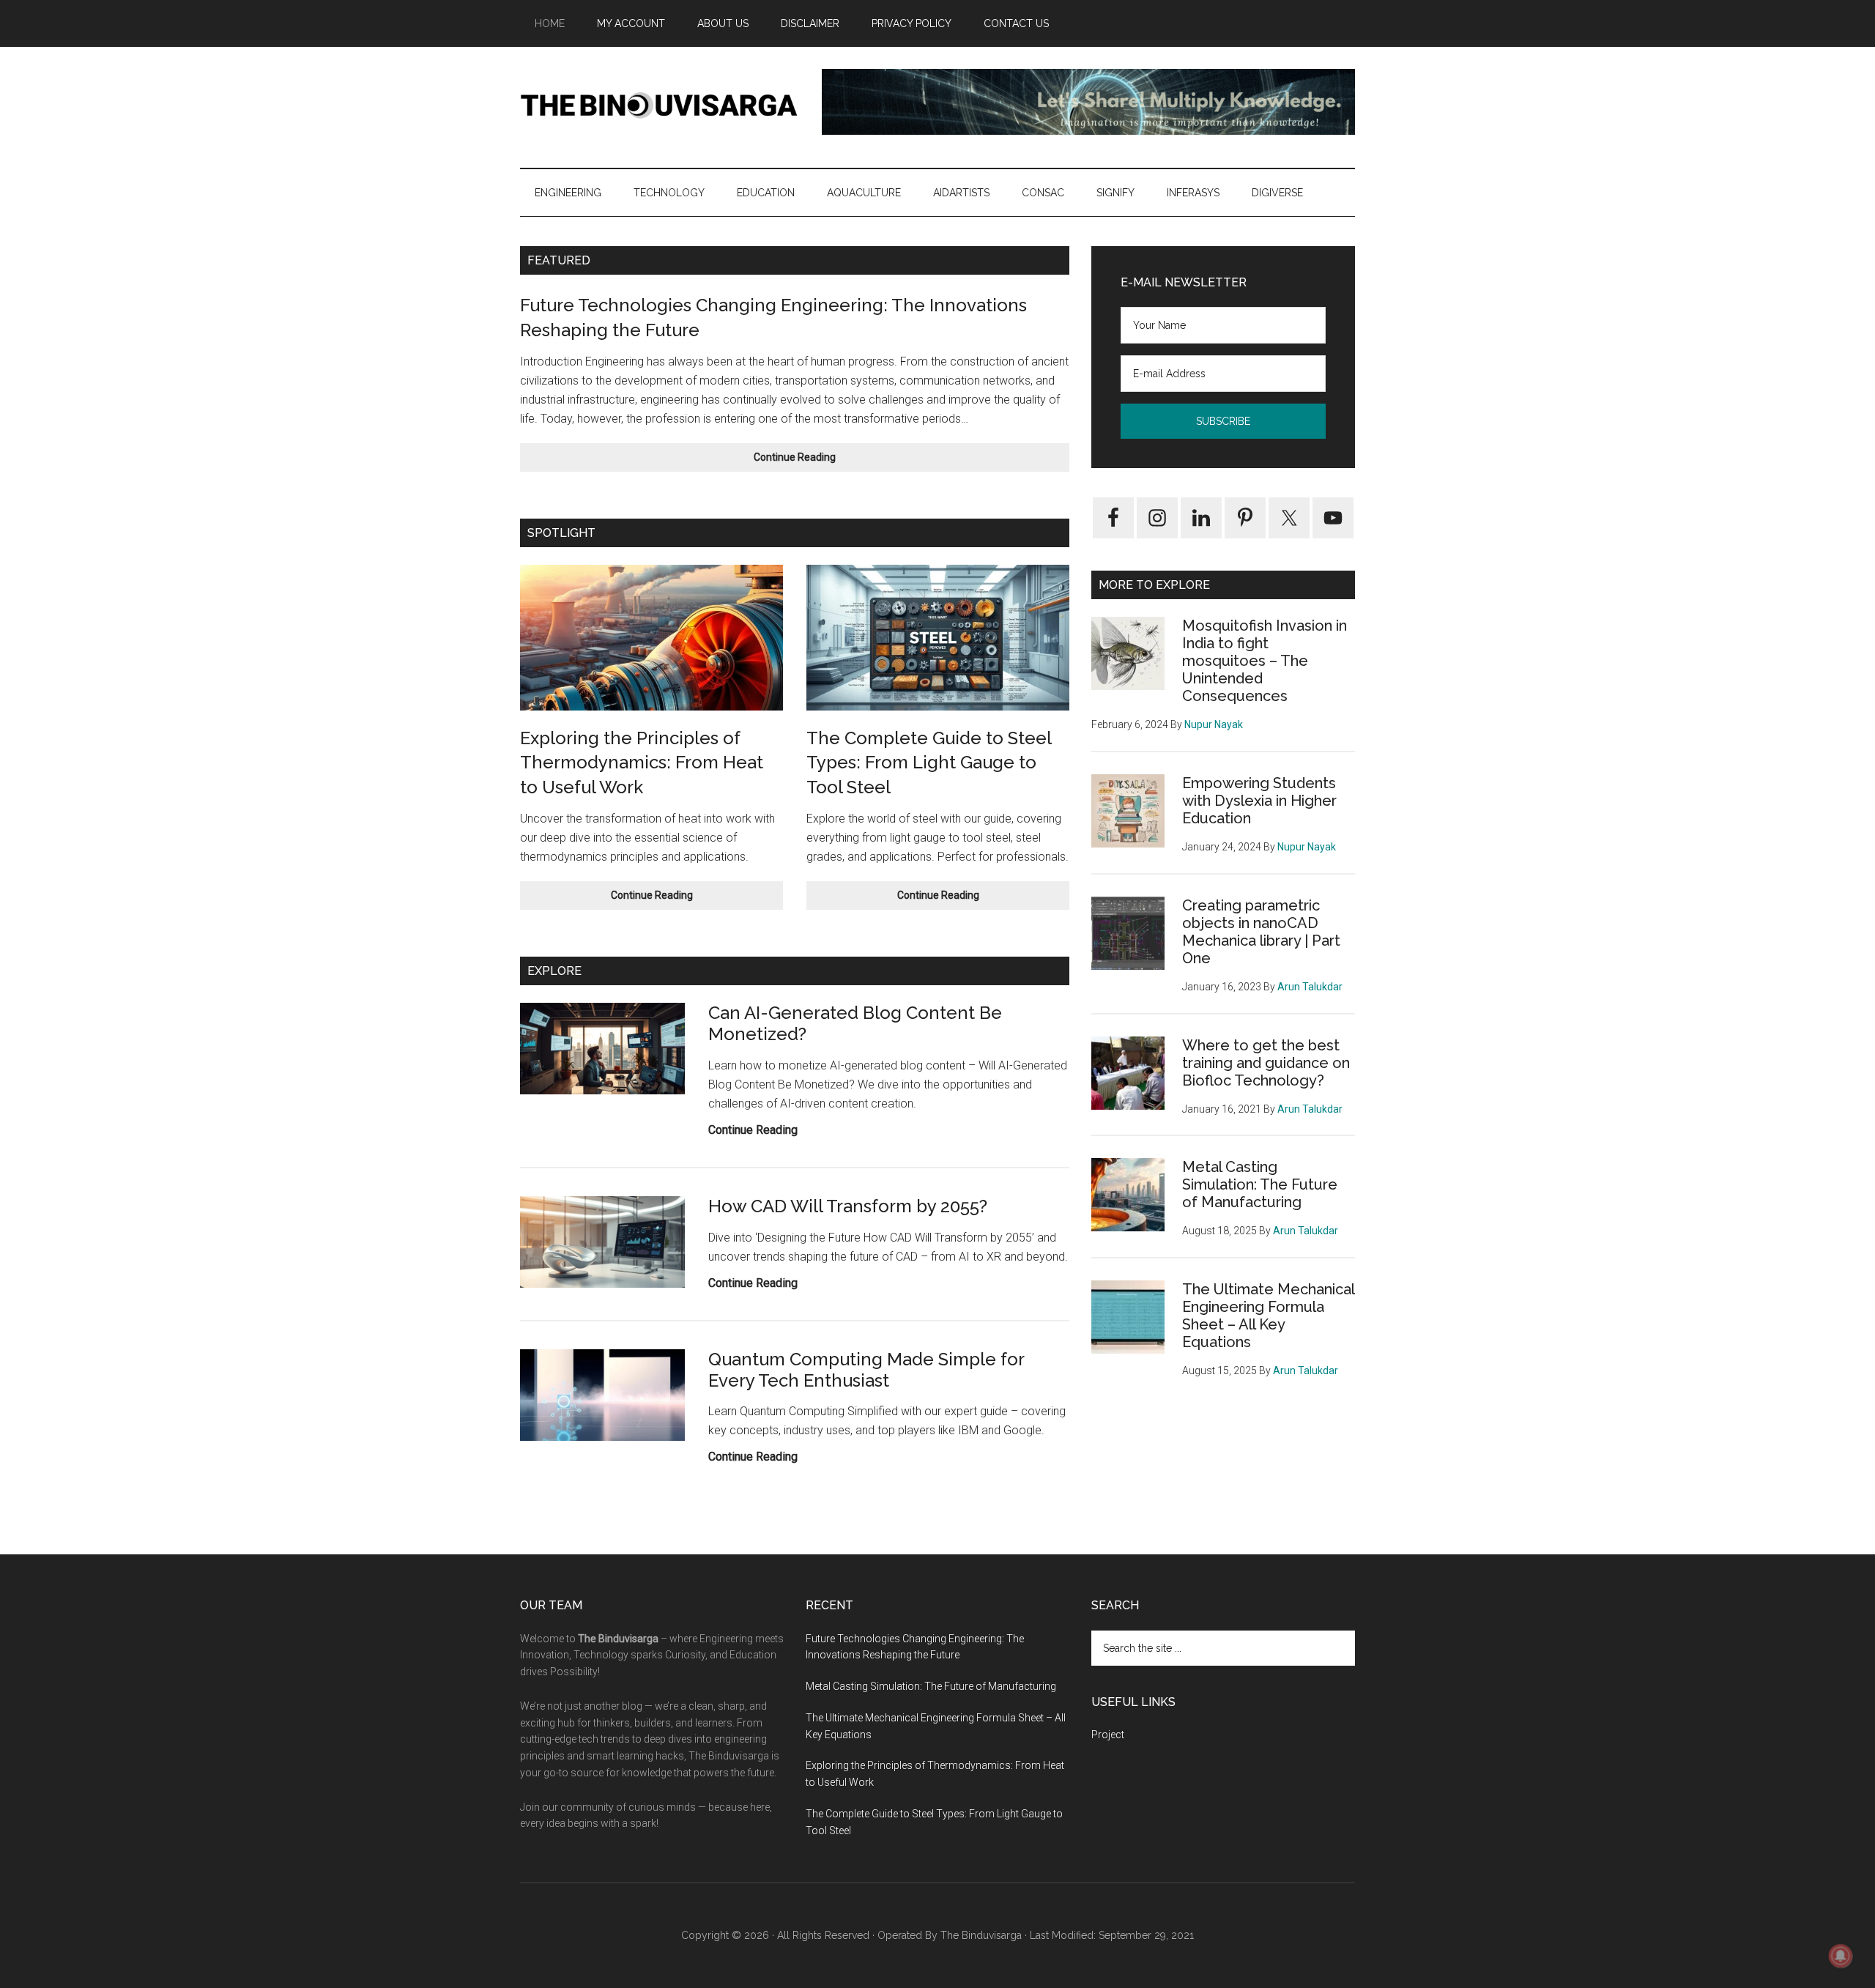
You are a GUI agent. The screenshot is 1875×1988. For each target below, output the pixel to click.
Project (1108, 1735)
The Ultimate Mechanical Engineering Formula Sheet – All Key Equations (1268, 1316)
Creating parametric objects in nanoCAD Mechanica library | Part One (1261, 932)
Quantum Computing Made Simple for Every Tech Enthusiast (866, 1370)
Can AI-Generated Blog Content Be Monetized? (855, 1023)
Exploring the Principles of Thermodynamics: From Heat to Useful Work (642, 763)
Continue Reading (825, 461)
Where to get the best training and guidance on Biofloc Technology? (1266, 1063)
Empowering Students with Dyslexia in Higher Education (1259, 801)
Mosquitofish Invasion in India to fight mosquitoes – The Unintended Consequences (1265, 661)
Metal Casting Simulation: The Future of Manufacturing (1260, 1184)
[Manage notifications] (1841, 1956)
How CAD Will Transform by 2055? (848, 1206)
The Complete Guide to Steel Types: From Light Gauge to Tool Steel (929, 763)
